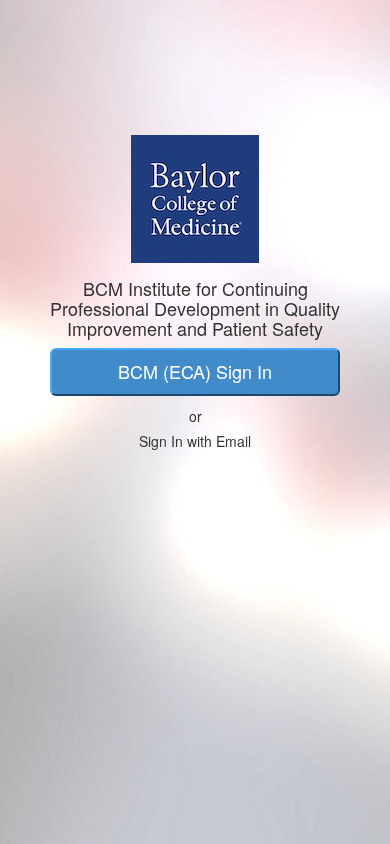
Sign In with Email (195, 441)
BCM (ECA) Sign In (195, 371)
